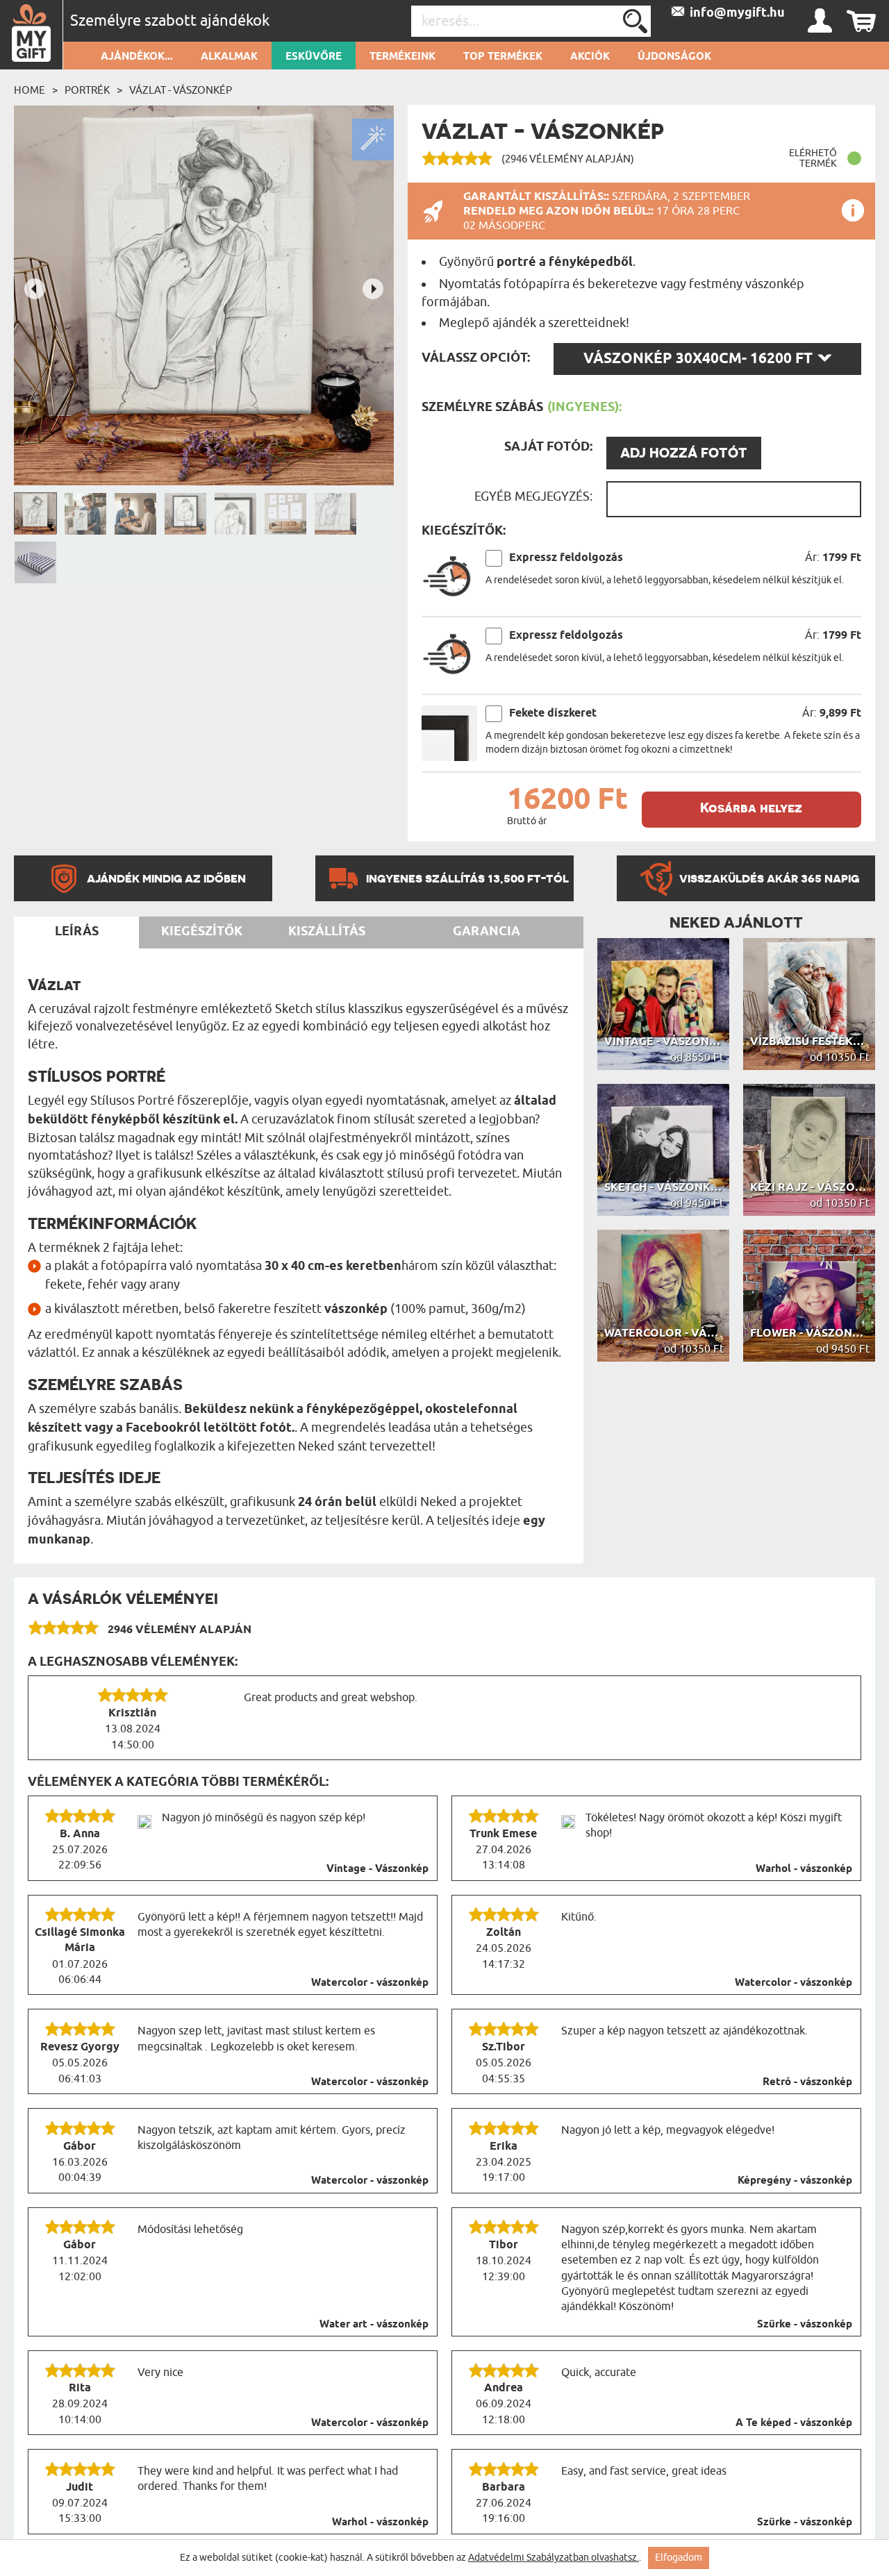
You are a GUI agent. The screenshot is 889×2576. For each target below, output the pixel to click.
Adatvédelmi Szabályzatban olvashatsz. (554, 2558)
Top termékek (503, 57)
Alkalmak (229, 57)
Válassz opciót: (476, 358)
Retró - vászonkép (807, 2082)
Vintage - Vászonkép (377, 1869)
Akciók (590, 57)
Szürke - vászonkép (805, 2325)
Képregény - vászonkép (795, 2181)
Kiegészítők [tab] (202, 932)
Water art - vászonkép (374, 2325)
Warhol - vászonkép (804, 1869)
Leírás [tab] (77, 932)
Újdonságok (674, 57)
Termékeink (402, 57)
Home (30, 90)
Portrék (87, 90)
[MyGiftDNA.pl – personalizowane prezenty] (32, 35)
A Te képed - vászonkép (794, 2423)
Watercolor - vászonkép (370, 1983)
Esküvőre (314, 57)
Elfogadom (679, 2558)
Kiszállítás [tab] (327, 932)
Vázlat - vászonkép (181, 90)
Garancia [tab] (487, 932)
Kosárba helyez (751, 808)
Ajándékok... (137, 57)
